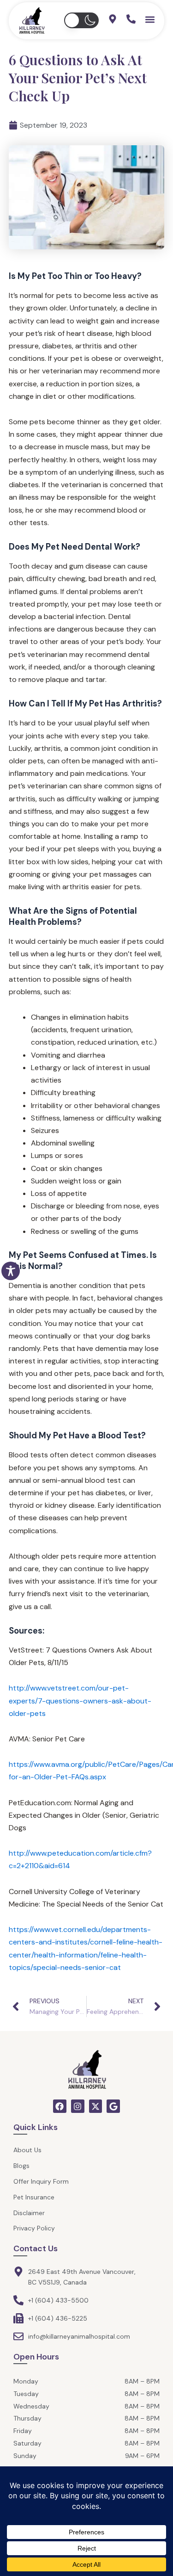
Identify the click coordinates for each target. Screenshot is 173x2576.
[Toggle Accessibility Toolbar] (11, 1271)
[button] (81, 20)
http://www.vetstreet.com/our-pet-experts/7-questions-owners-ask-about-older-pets (80, 1700)
